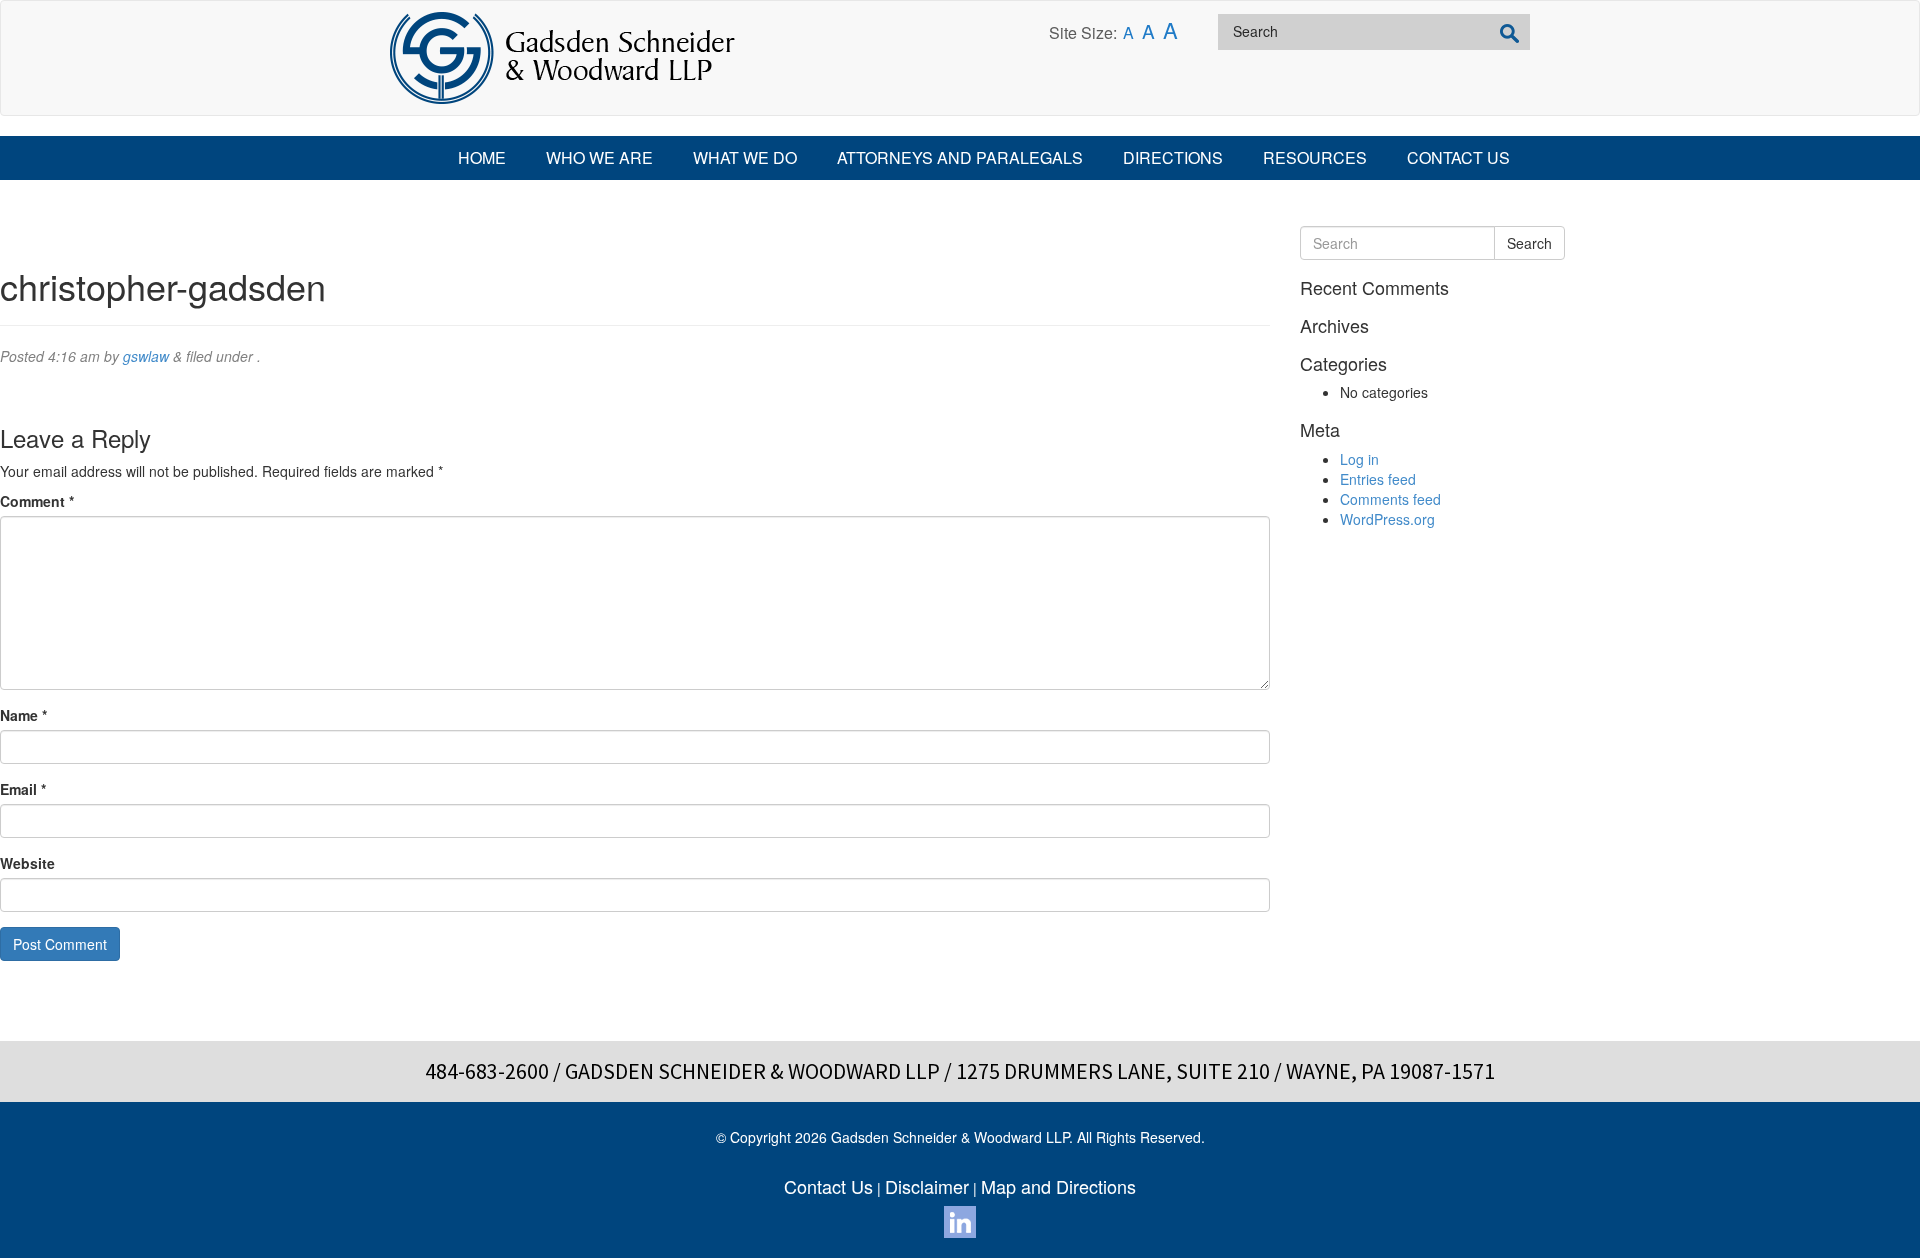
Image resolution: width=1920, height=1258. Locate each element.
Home (482, 157)
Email (23, 789)
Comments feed (1390, 499)
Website (27, 863)
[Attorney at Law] (562, 58)
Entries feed (1378, 479)
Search (1529, 243)
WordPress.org (1387, 519)
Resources (1315, 157)
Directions (1173, 157)
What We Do (745, 157)
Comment (37, 501)
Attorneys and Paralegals (960, 157)
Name (23, 715)
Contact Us (1458, 157)
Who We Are (599, 157)
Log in (1359, 459)
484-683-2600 (487, 1071)
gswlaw (146, 356)
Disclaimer (927, 1186)
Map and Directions (1058, 1186)
